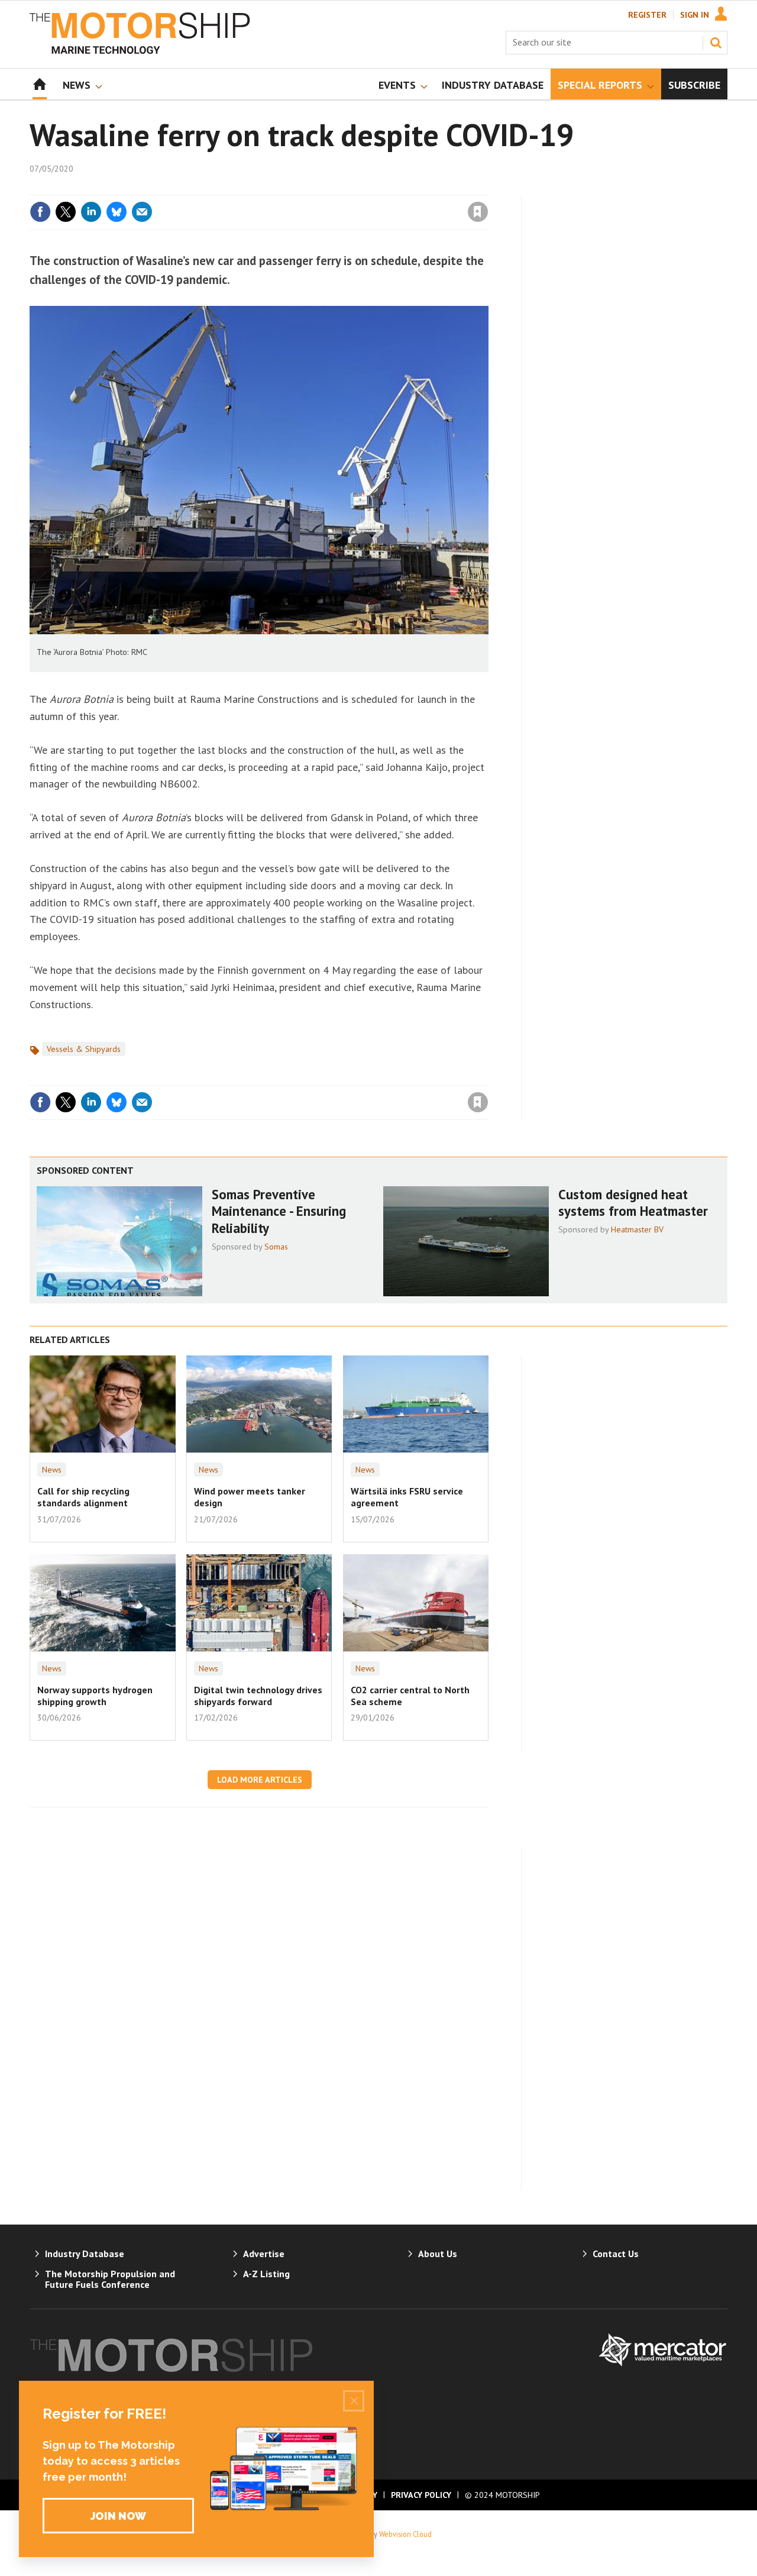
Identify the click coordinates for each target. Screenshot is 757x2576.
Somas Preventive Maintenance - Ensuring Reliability (279, 1211)
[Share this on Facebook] (40, 212)
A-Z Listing (266, 2274)
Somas (276, 1247)
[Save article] (478, 212)
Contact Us (616, 2254)
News (52, 1470)
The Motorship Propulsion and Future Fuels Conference (110, 2279)
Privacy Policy (421, 2495)
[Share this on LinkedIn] (91, 212)
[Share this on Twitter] (66, 212)
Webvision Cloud (405, 2534)
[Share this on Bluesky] (117, 212)
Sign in (339, 188)
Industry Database (85, 2254)
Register (647, 15)
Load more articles (260, 1780)
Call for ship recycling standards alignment (83, 1497)
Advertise (264, 2254)
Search (716, 43)
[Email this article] (142, 212)
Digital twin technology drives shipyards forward (258, 1696)
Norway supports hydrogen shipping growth (95, 1696)
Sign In (695, 15)
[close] (488, 188)
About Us (438, 2254)
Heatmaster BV (637, 1229)
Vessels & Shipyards (84, 1049)
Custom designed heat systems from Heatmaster (633, 1203)
